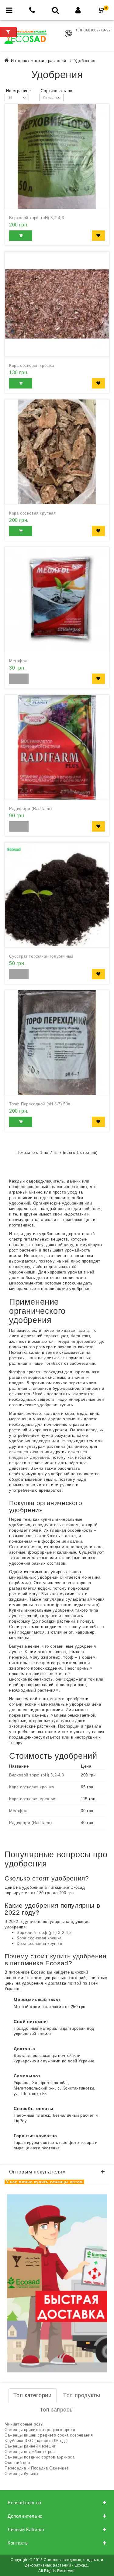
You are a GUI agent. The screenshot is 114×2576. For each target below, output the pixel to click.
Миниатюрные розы (24, 2424)
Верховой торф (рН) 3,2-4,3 (37, 218)
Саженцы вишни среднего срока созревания (49, 2435)
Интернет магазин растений (39, 61)
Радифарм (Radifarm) (30, 809)
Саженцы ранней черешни (30, 2446)
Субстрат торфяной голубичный (41, 956)
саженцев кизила (26, 1452)
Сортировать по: (57, 91)
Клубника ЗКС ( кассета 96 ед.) (36, 2441)
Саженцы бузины (21, 2474)
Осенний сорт (18, 2463)
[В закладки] (98, 236)
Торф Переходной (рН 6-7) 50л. (40, 1104)
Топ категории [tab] (33, 2395)
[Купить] (21, 236)
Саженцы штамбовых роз (30, 2452)
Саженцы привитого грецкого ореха (40, 2430)
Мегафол (18, 661)
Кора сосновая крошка (32, 365)
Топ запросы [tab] (57, 2410)
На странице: (19, 91)
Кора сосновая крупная (33, 513)
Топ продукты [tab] (82, 2395)
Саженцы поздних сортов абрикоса (40, 2457)
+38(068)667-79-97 (93, 30)
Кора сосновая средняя (33, 1799)
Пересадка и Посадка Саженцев (37, 2468)
